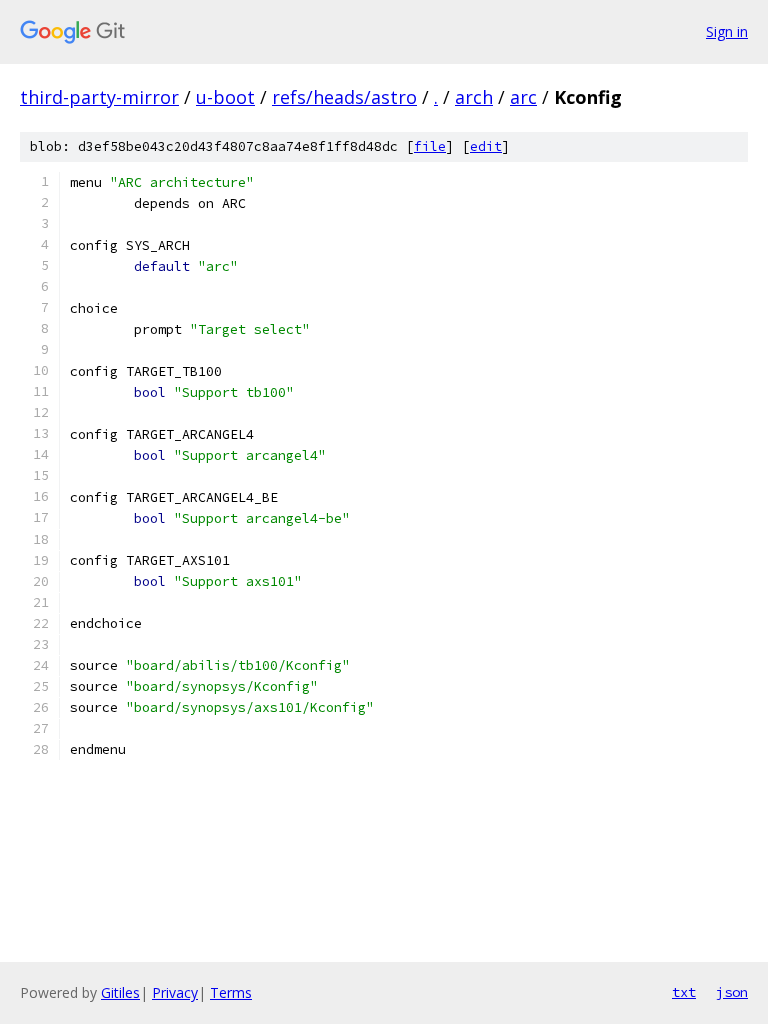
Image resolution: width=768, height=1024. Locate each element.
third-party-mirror (99, 97)
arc (523, 97)
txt (684, 992)
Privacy (175, 992)
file (430, 146)
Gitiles (120, 992)
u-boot (225, 97)
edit (486, 146)
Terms (231, 992)
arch (474, 97)
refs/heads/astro (344, 97)
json (732, 992)
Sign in (727, 31)
